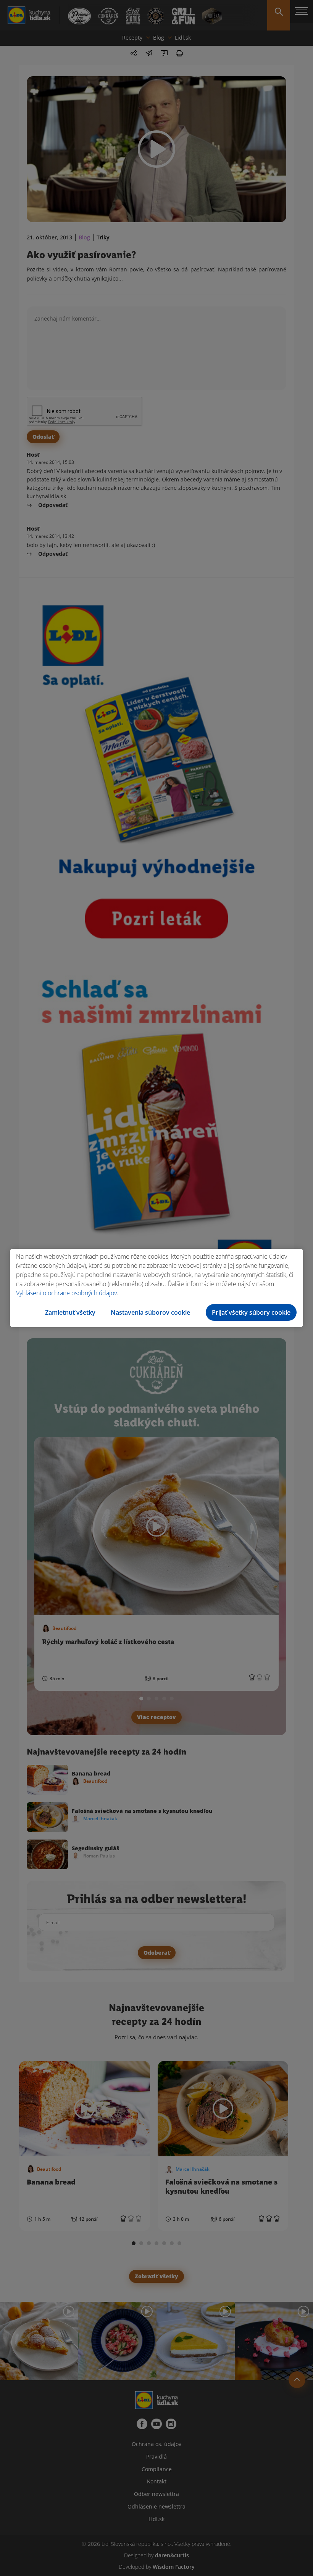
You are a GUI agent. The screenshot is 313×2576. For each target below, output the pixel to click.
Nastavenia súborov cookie (150, 1312)
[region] (156, 1288)
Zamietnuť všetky (70, 1312)
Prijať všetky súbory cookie (251, 1312)
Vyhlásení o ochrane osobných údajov (66, 1293)
